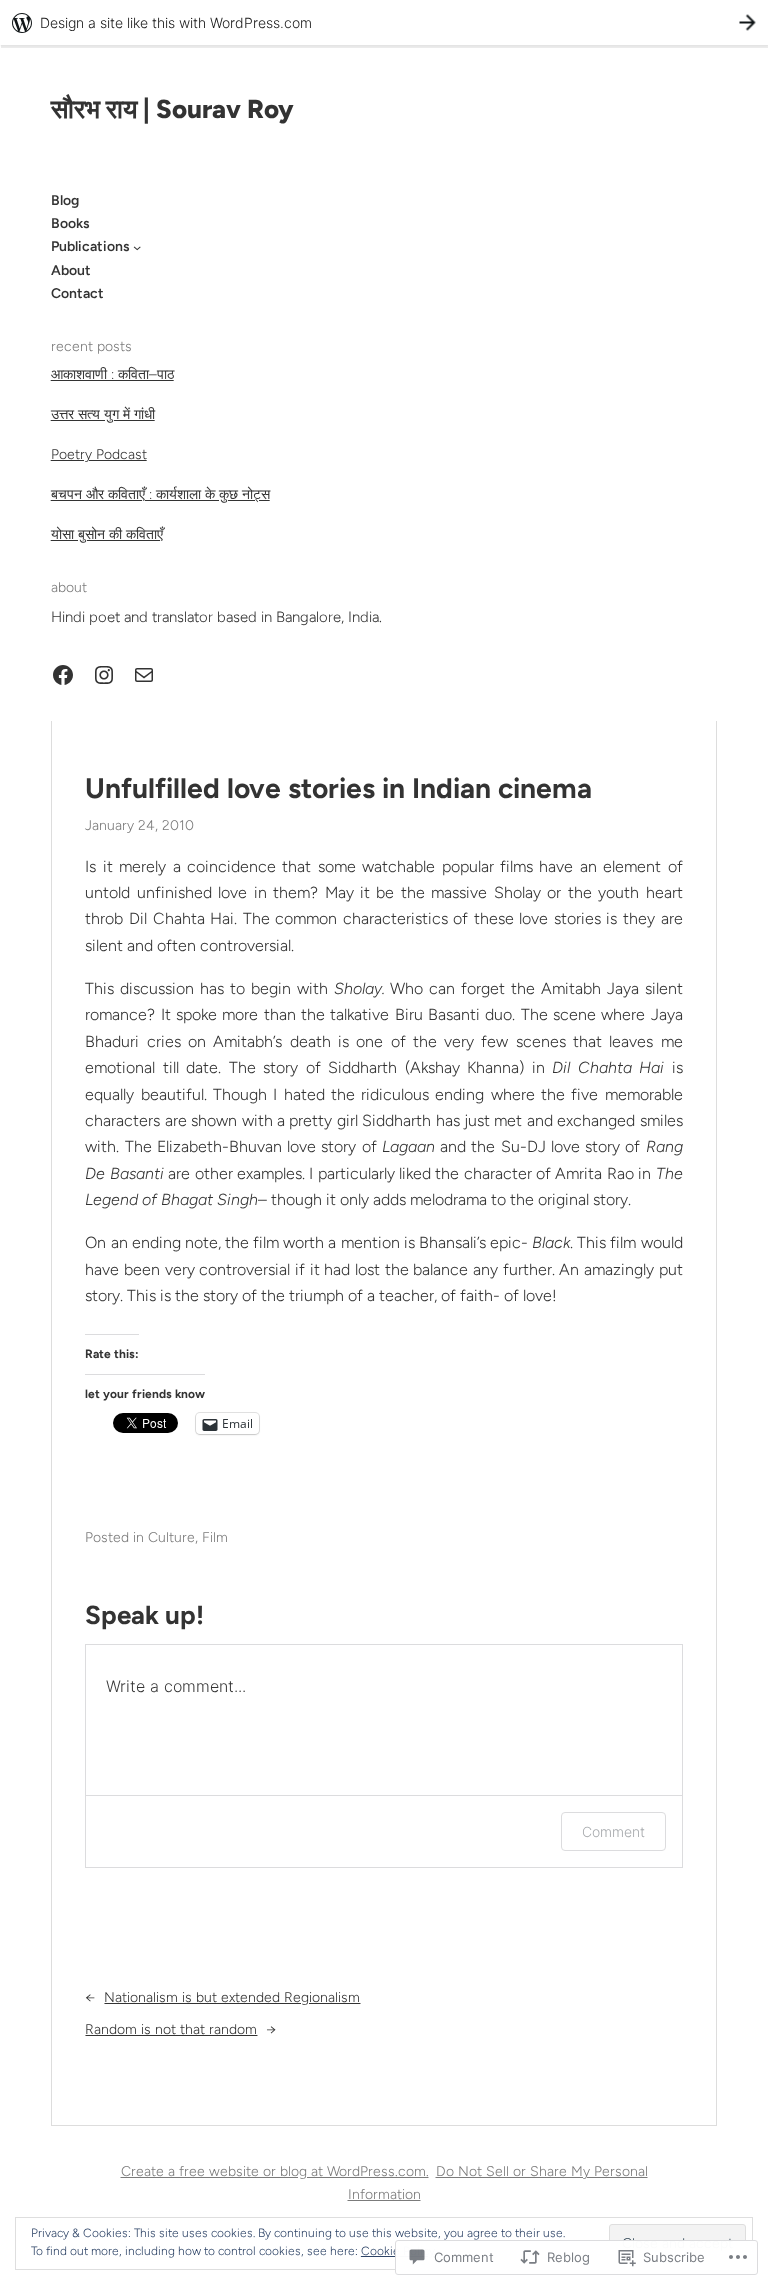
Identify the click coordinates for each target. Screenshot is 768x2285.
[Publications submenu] (137, 247)
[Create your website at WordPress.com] (384, 22)
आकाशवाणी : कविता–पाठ (112, 374)
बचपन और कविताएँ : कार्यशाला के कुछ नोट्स (160, 494)
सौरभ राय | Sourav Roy (172, 109)
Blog (65, 200)
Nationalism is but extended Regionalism (232, 1997)
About (71, 270)
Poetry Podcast (99, 454)
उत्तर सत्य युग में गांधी (103, 414)
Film (215, 1537)
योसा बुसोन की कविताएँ (107, 534)
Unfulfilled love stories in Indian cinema (338, 788)
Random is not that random (171, 2029)
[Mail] (144, 675)
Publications (90, 246)
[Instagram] (104, 675)
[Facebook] (63, 675)
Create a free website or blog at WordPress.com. (275, 2171)
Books (70, 223)
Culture (171, 1537)
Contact (77, 293)
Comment (613, 1831)
